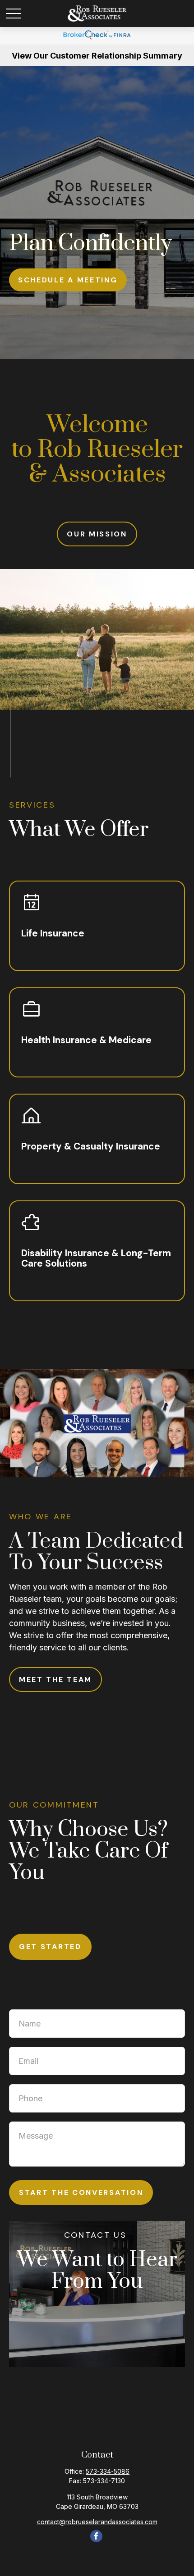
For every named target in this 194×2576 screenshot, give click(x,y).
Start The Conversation (81, 2192)
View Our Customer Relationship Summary (97, 56)
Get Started (50, 1947)
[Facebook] (96, 2536)
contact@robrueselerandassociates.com (97, 2522)
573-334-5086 (108, 2471)
